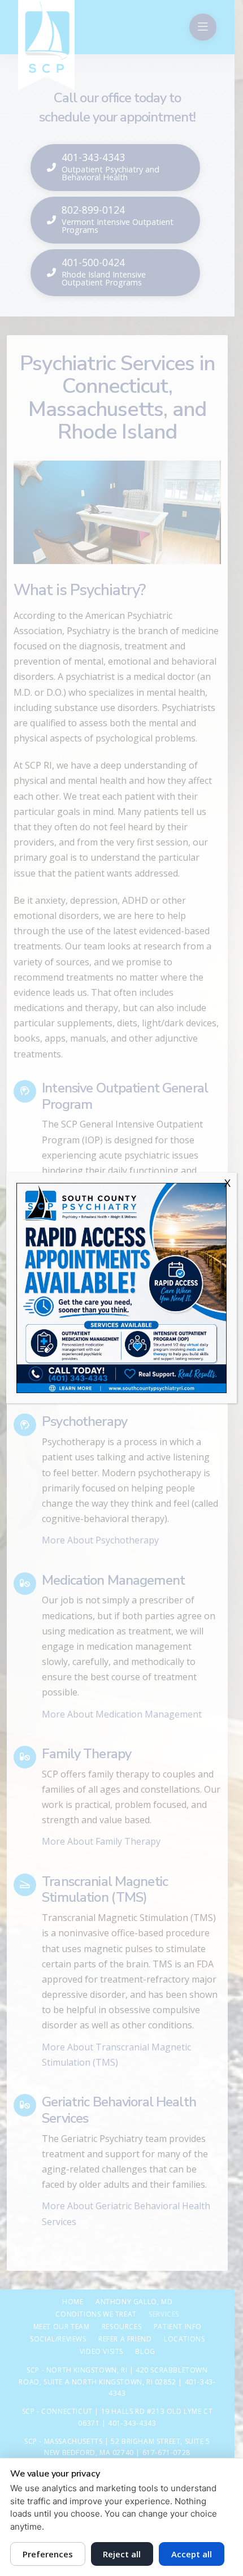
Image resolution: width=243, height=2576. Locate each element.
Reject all (122, 2554)
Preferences (48, 2554)
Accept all (192, 2554)
